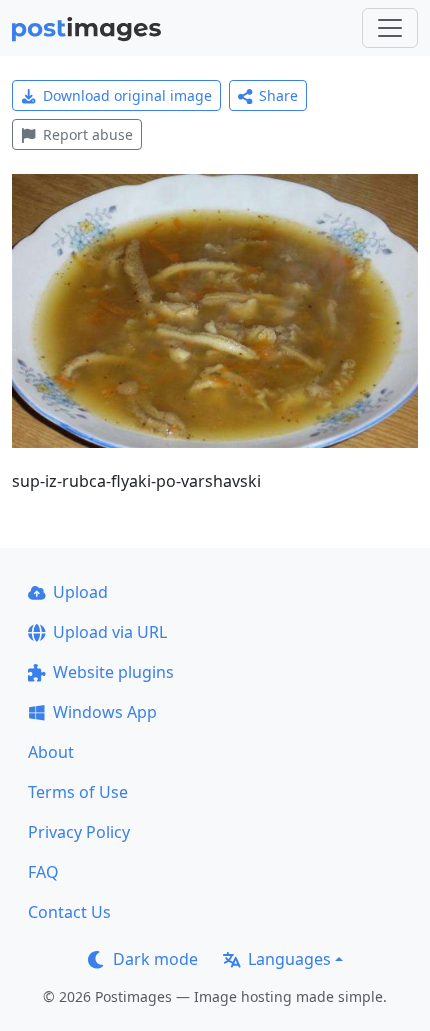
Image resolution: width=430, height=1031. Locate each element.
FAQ (43, 872)
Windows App (105, 712)
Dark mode (155, 959)
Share (278, 95)
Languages (289, 959)
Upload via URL (110, 632)
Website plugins (113, 672)
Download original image (127, 95)
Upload (80, 592)
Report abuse (88, 134)
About (51, 752)
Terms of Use (78, 792)
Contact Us (69, 912)
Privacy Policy (79, 832)
